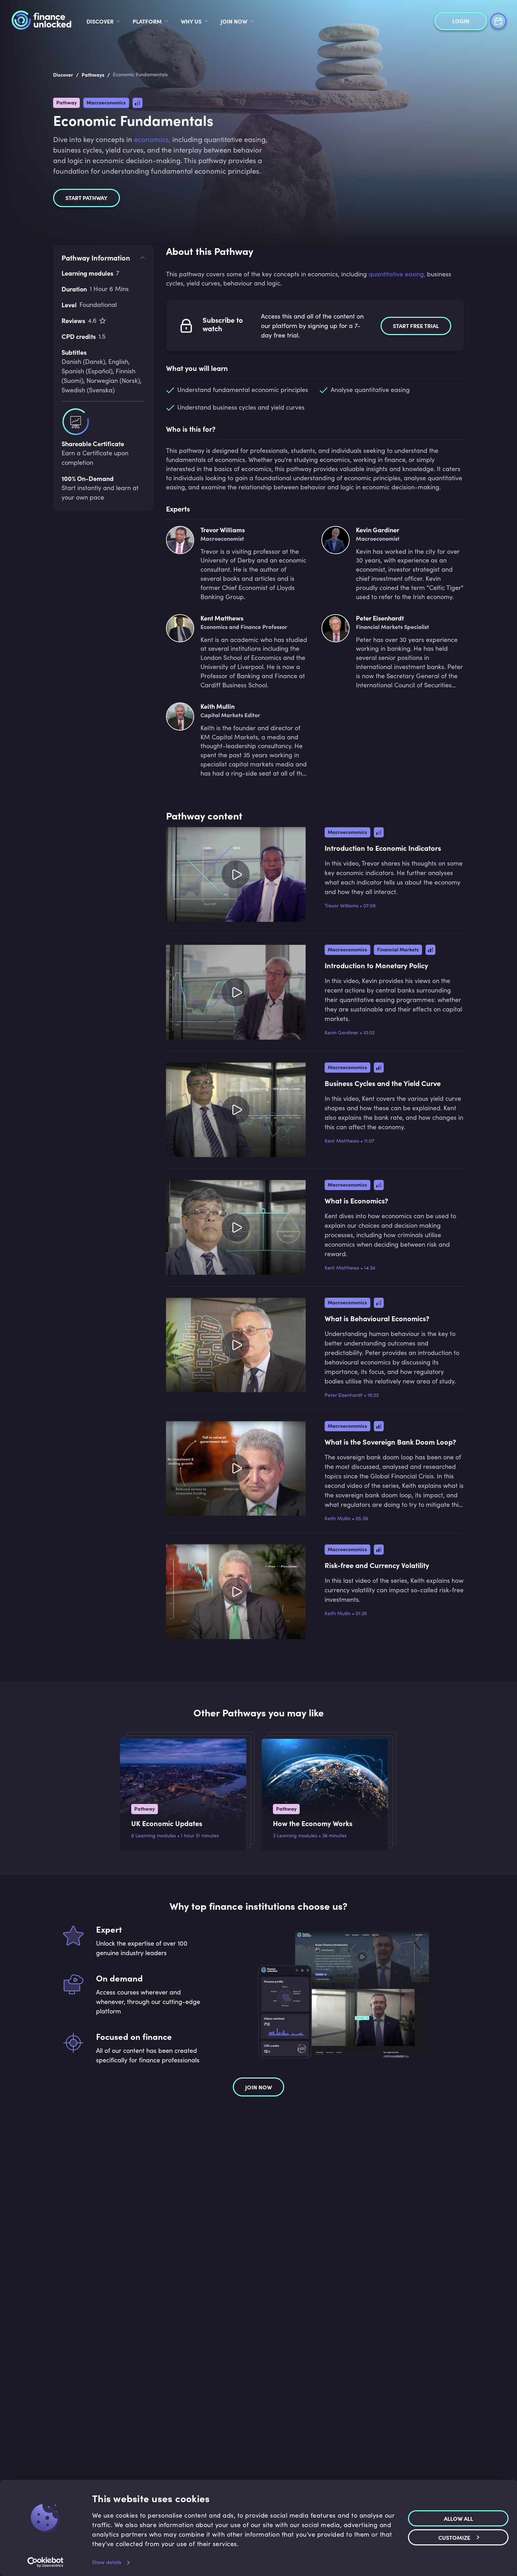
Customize (454, 2537)
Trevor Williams (342, 905)
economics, (152, 139)
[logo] (41, 21)
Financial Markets (398, 949)
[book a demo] (498, 20)
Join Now (234, 21)
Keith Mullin (338, 1518)
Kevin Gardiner (342, 1032)
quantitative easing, (397, 274)
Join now (258, 2087)
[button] (315, 254)
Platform (147, 21)
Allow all (458, 2518)
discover (100, 21)
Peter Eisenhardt (344, 1395)
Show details (107, 2562)
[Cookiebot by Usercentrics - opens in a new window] (46, 2562)
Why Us (191, 21)
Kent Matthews (342, 1141)
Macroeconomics (106, 102)
